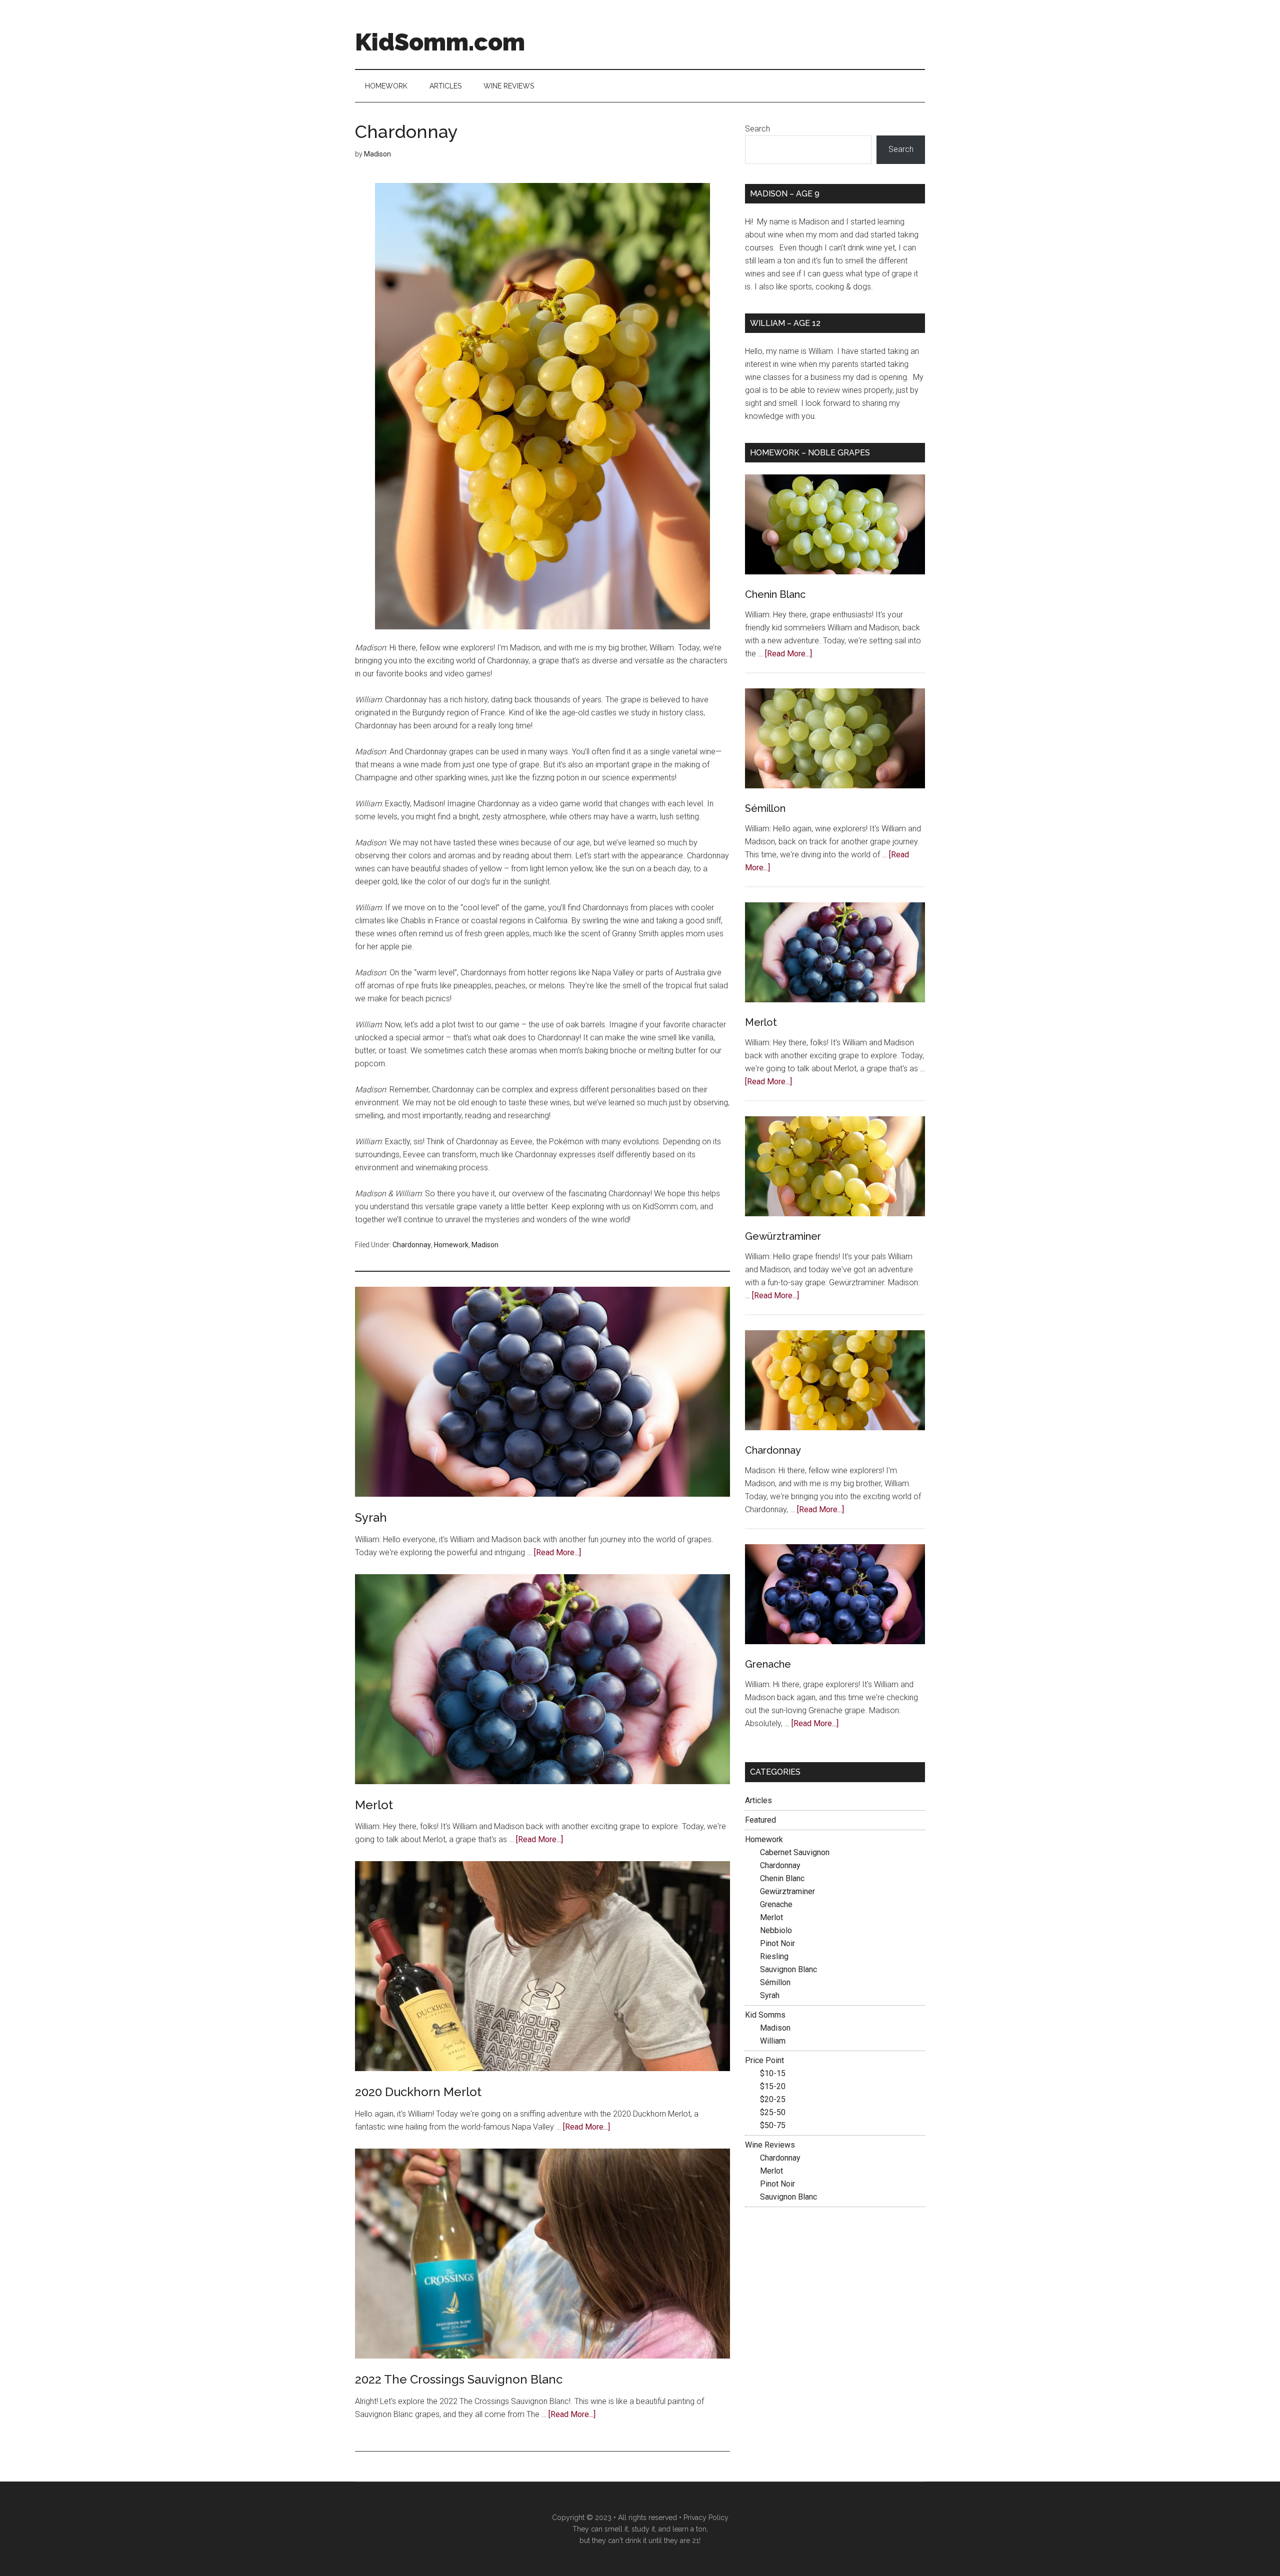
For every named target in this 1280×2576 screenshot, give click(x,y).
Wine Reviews (770, 2145)
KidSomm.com (440, 42)
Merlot (374, 1805)
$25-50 (773, 2112)
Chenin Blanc (775, 594)
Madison (485, 1245)
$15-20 (773, 2086)
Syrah (371, 1517)
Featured (760, 1820)
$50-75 (773, 2125)
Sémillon (765, 808)
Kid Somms (765, 2015)
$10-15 (773, 2073)
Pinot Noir (777, 1943)
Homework (451, 1245)
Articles (758, 1800)
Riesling (774, 1956)
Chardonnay (412, 1245)
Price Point (764, 2060)
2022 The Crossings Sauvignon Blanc (459, 2379)
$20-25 (773, 2099)
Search (757, 129)
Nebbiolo (776, 1930)
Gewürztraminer (783, 1236)
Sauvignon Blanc (788, 1969)
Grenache (768, 1664)
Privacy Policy (706, 2518)
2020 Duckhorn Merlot (418, 2092)
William (773, 2041)
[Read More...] (557, 1552)
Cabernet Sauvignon (795, 1852)
